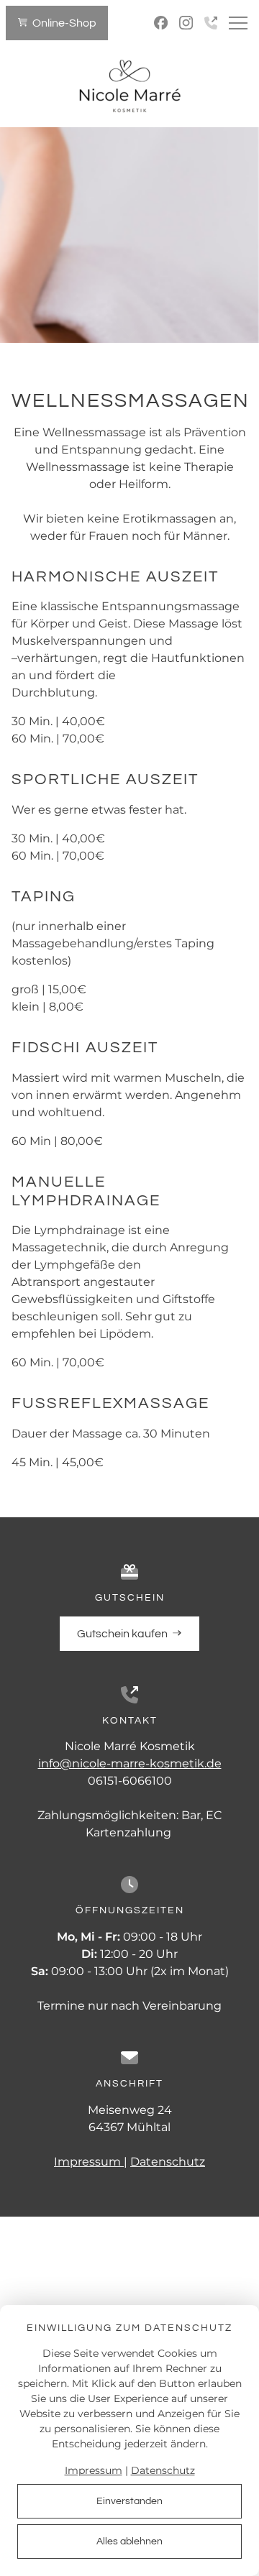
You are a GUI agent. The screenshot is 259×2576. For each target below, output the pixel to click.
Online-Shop (64, 23)
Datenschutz (168, 2162)
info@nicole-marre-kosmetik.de (130, 1763)
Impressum (89, 2162)
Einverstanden (129, 2501)
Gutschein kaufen (124, 1634)
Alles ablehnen (129, 2541)
